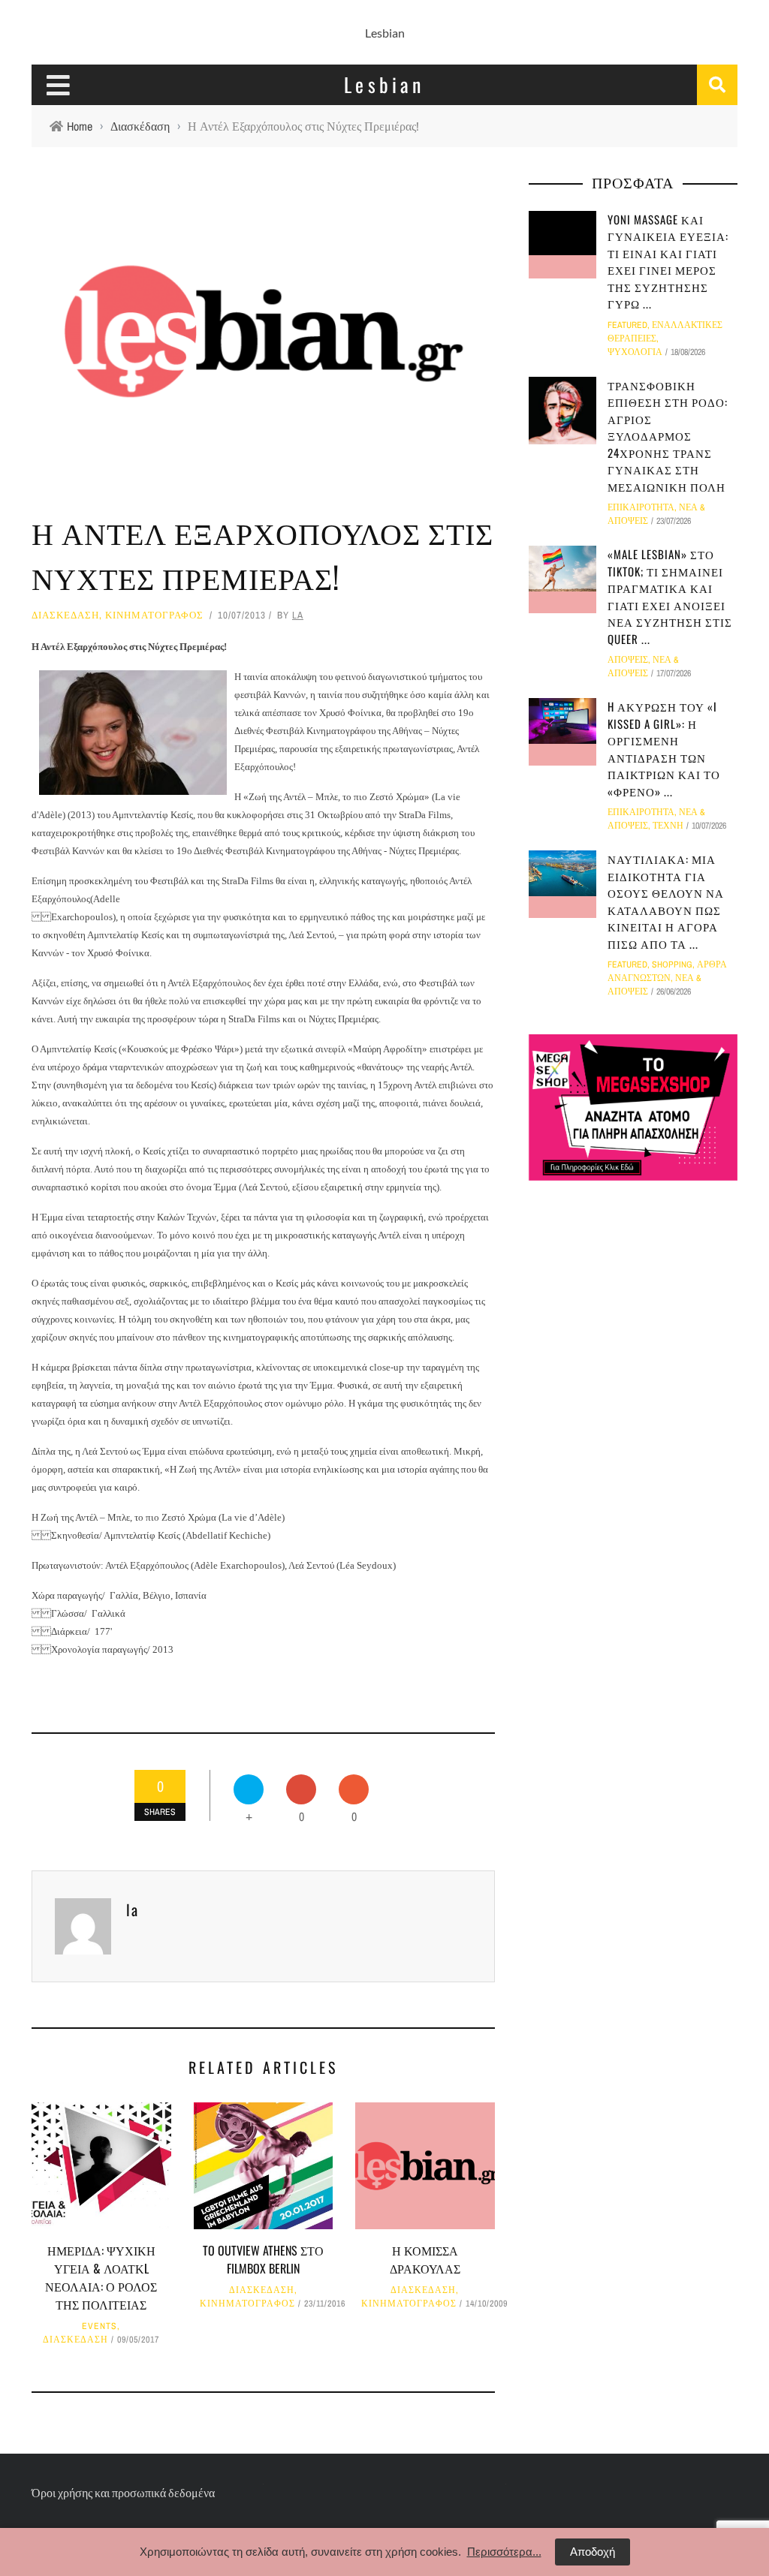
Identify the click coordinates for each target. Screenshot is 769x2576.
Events (100, 2326)
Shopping (672, 964)
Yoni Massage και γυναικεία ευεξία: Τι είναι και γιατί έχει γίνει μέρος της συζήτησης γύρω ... (668, 262)
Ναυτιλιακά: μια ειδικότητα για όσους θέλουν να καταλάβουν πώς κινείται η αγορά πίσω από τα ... (666, 901)
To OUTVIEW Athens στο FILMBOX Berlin (263, 2259)
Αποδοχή (593, 2552)
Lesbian (385, 33)
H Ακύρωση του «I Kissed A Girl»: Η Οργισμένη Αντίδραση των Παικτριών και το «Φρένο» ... (664, 749)
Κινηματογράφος (154, 615)
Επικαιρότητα (641, 507)
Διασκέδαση (65, 615)
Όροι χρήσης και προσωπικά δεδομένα (123, 2492)
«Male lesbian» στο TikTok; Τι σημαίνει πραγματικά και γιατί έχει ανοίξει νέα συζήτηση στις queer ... (670, 596)
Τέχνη (668, 826)
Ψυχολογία (635, 352)
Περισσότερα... (504, 2552)
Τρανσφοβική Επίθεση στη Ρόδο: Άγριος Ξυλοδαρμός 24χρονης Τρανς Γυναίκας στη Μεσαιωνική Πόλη (668, 436)
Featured (627, 325)
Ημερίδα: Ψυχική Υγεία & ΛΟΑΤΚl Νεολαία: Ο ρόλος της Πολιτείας (101, 2277)
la (298, 615)
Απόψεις (628, 660)
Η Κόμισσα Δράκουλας (425, 2259)
